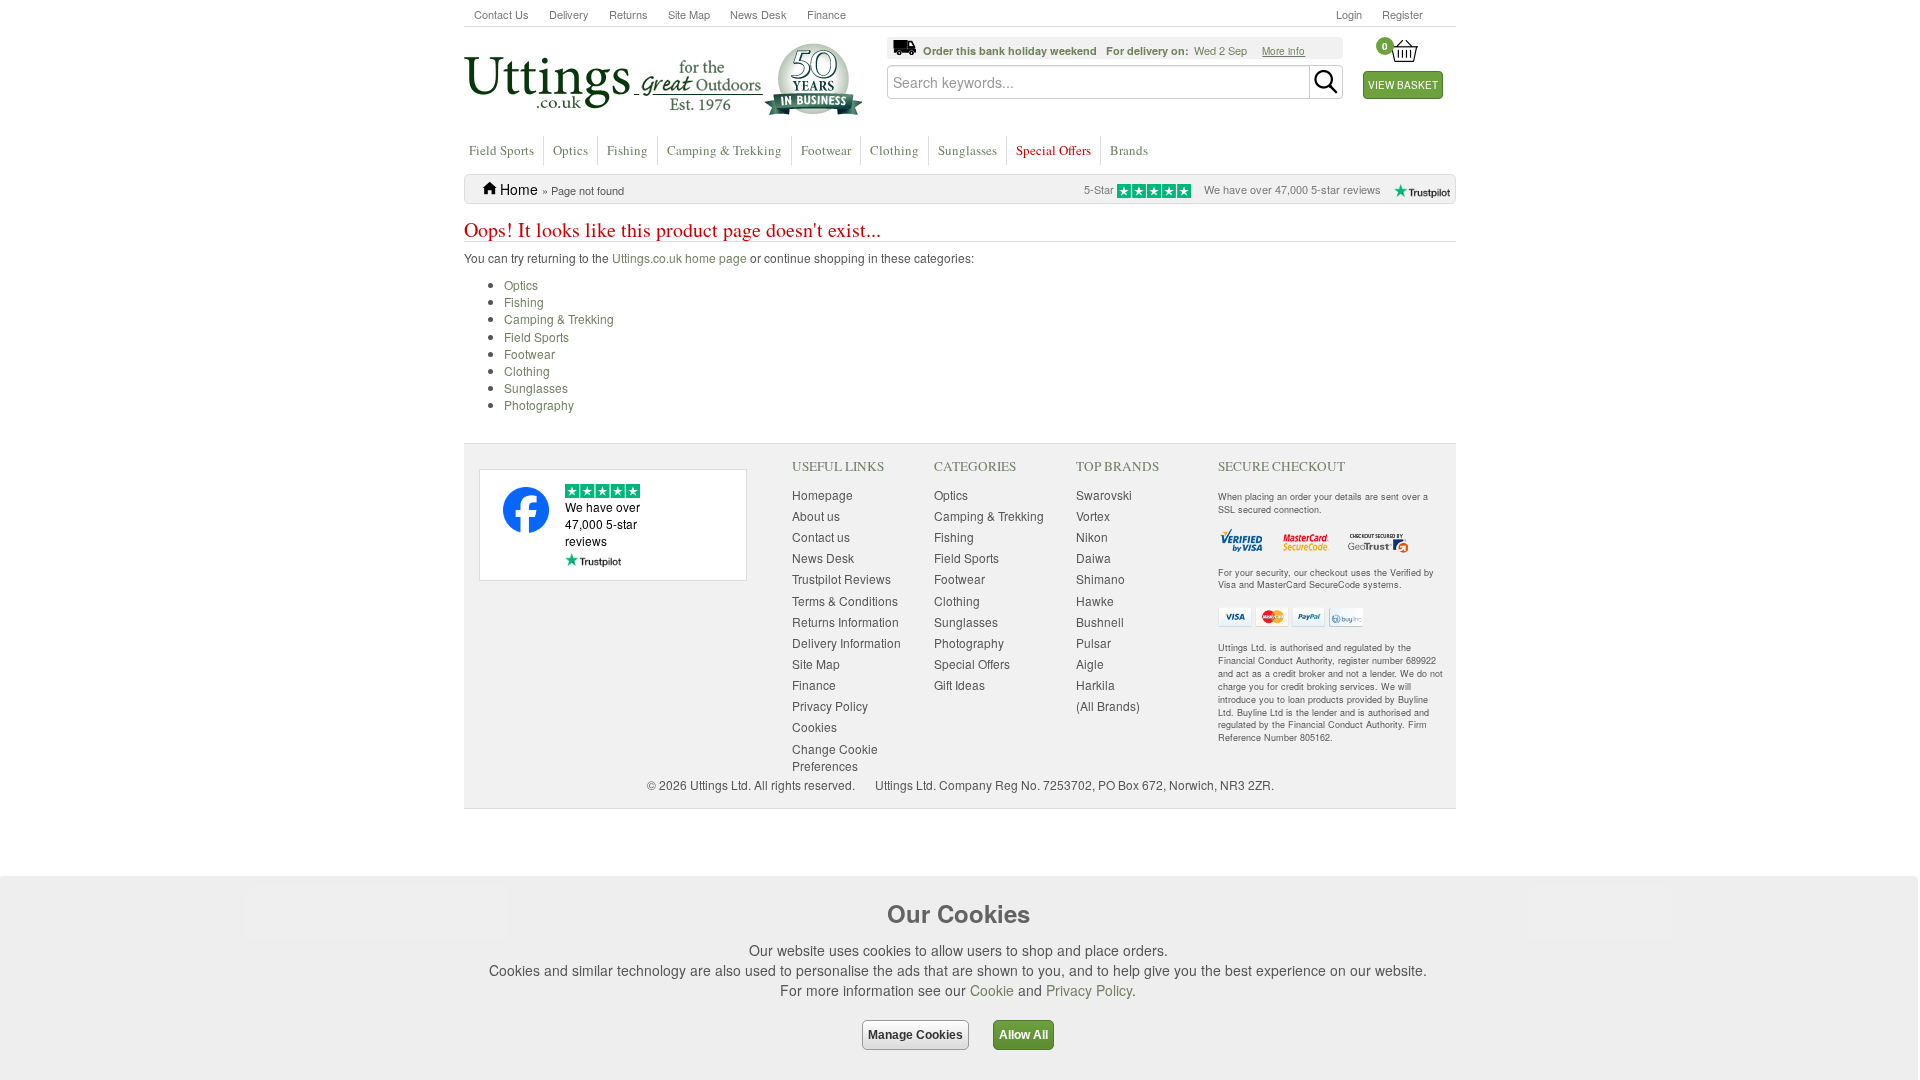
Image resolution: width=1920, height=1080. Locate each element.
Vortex (1093, 515)
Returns (628, 14)
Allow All (1023, 1035)
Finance (826, 14)
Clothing (894, 150)
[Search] (1326, 82)
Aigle (1090, 663)
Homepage (822, 494)
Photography (539, 404)
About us (816, 515)
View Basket (1403, 85)
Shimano (1100, 578)
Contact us (821, 536)
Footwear (826, 150)
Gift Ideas (959, 684)
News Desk (758, 14)
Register (1402, 14)
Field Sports (501, 150)
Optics (570, 150)
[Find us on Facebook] (526, 527)
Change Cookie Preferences (835, 757)
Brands (1129, 150)
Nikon (1092, 536)
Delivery (569, 14)
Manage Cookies (915, 1035)
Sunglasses (967, 150)
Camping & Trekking (724, 150)
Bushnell (1100, 621)
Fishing (627, 150)
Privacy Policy (1089, 990)
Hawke (1095, 600)
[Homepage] (663, 78)
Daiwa (1093, 557)
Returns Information (845, 621)
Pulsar (1093, 642)
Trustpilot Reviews (841, 578)
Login (1349, 14)
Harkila (1095, 684)
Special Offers (1053, 150)
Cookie (992, 990)
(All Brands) (1108, 705)
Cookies (814, 726)
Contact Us (501, 14)
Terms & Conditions (845, 600)
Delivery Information (846, 642)
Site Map (689, 14)
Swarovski (1104, 494)
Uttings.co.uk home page (679, 257)
